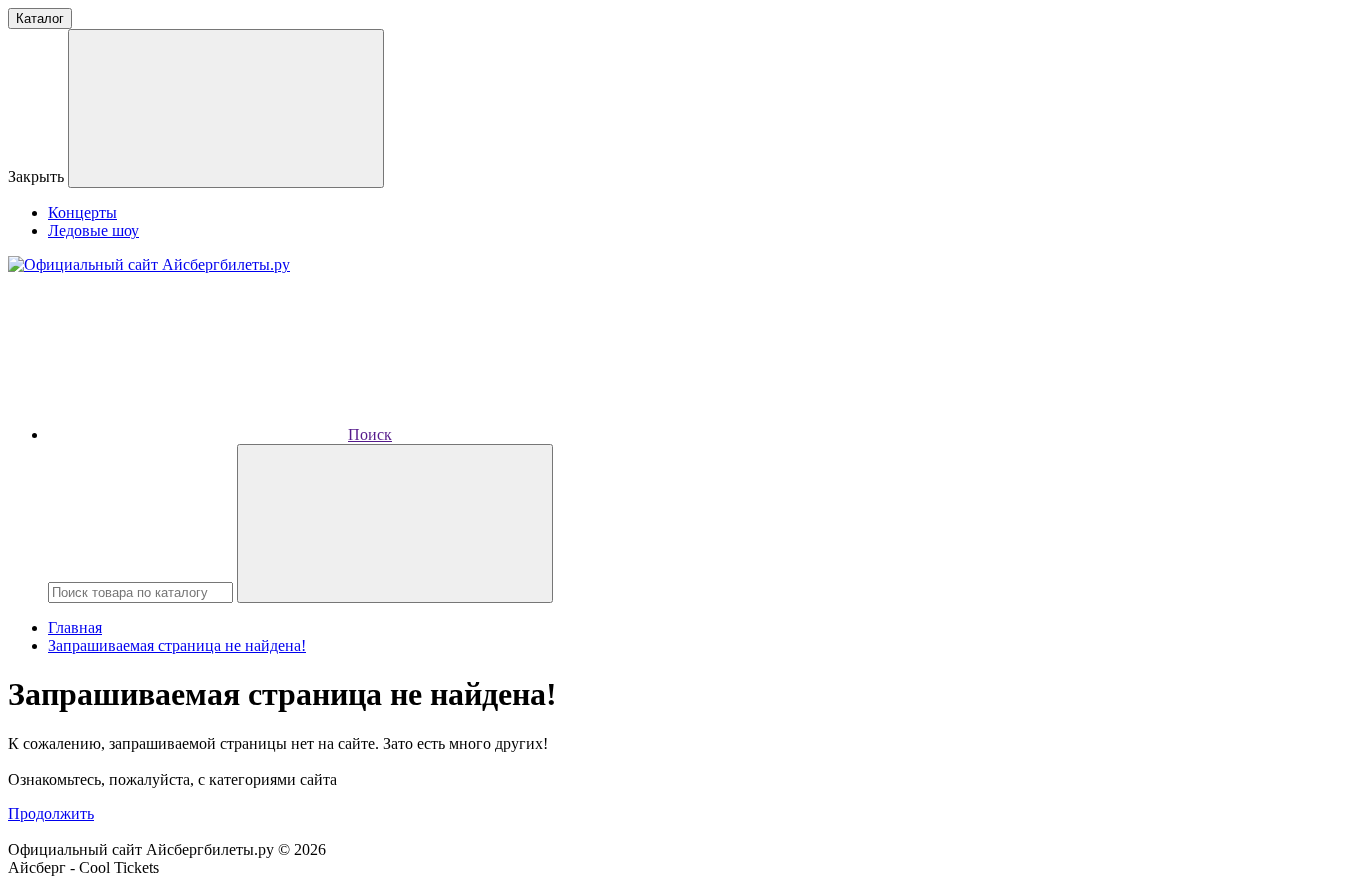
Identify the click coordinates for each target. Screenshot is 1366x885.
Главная (75, 627)
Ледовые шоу (93, 230)
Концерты (82, 212)
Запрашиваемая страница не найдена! (177, 645)
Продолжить (51, 813)
